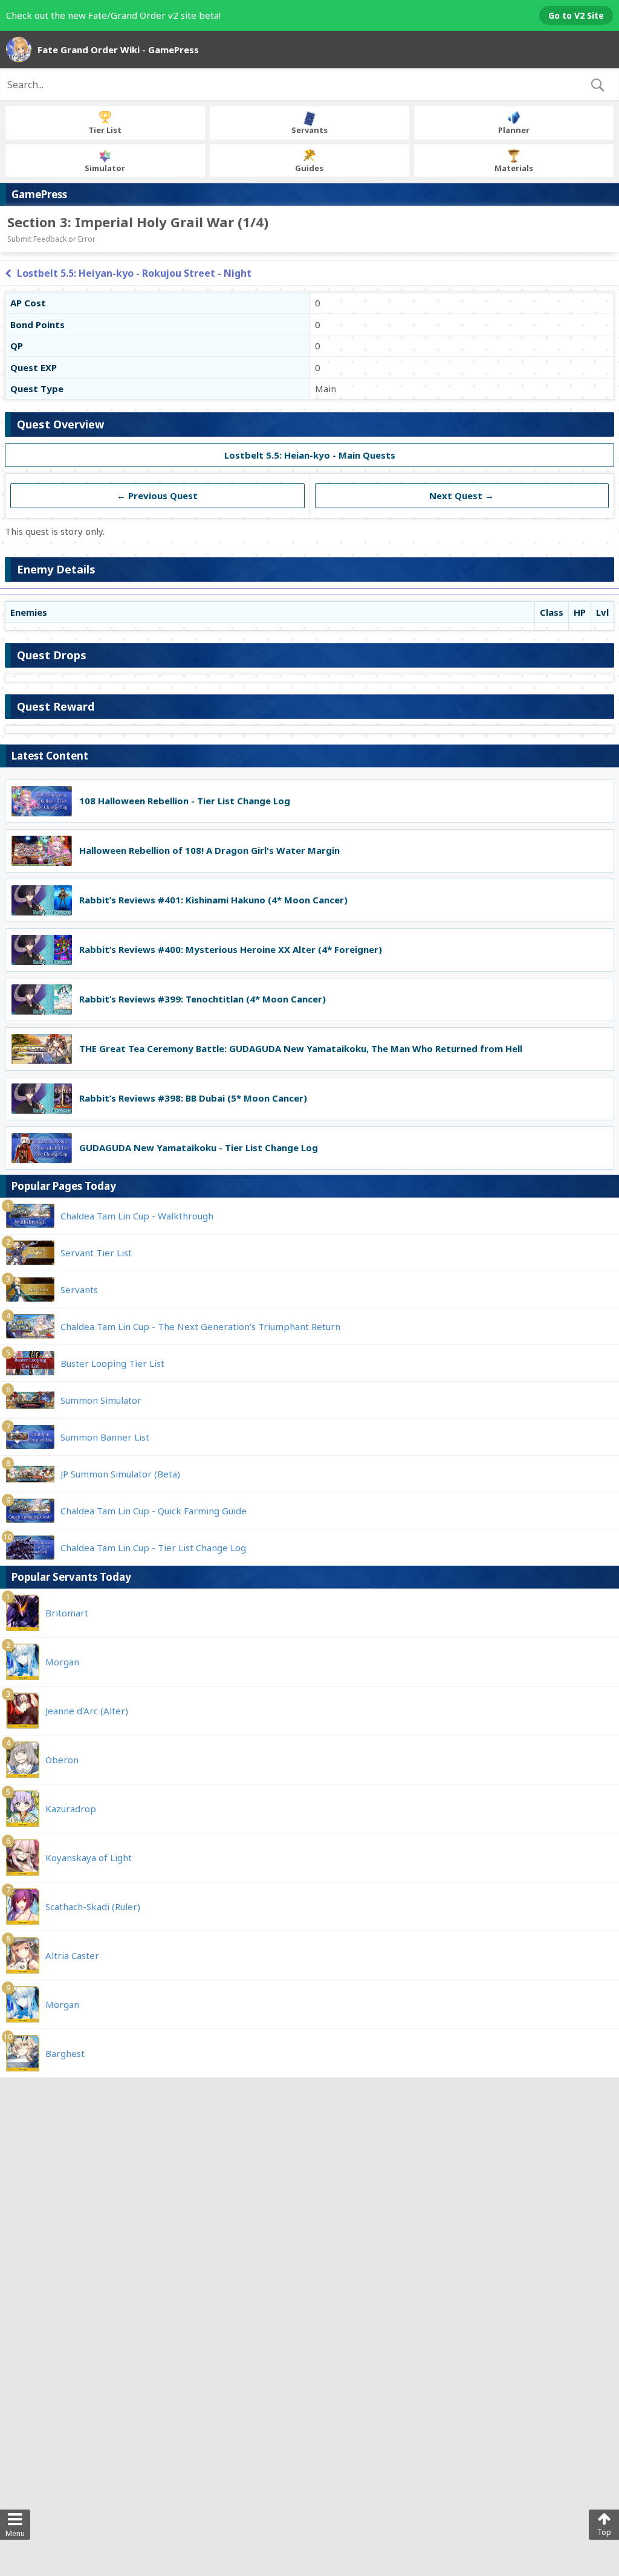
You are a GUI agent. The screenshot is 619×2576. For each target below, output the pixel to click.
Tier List (105, 130)
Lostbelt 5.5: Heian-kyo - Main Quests (310, 455)
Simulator (105, 168)
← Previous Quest (157, 496)
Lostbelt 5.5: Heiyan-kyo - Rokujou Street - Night (134, 273)
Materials (514, 168)
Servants (309, 130)
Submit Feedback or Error (51, 239)
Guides (309, 168)
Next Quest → (462, 496)
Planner (514, 130)
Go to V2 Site (576, 15)
